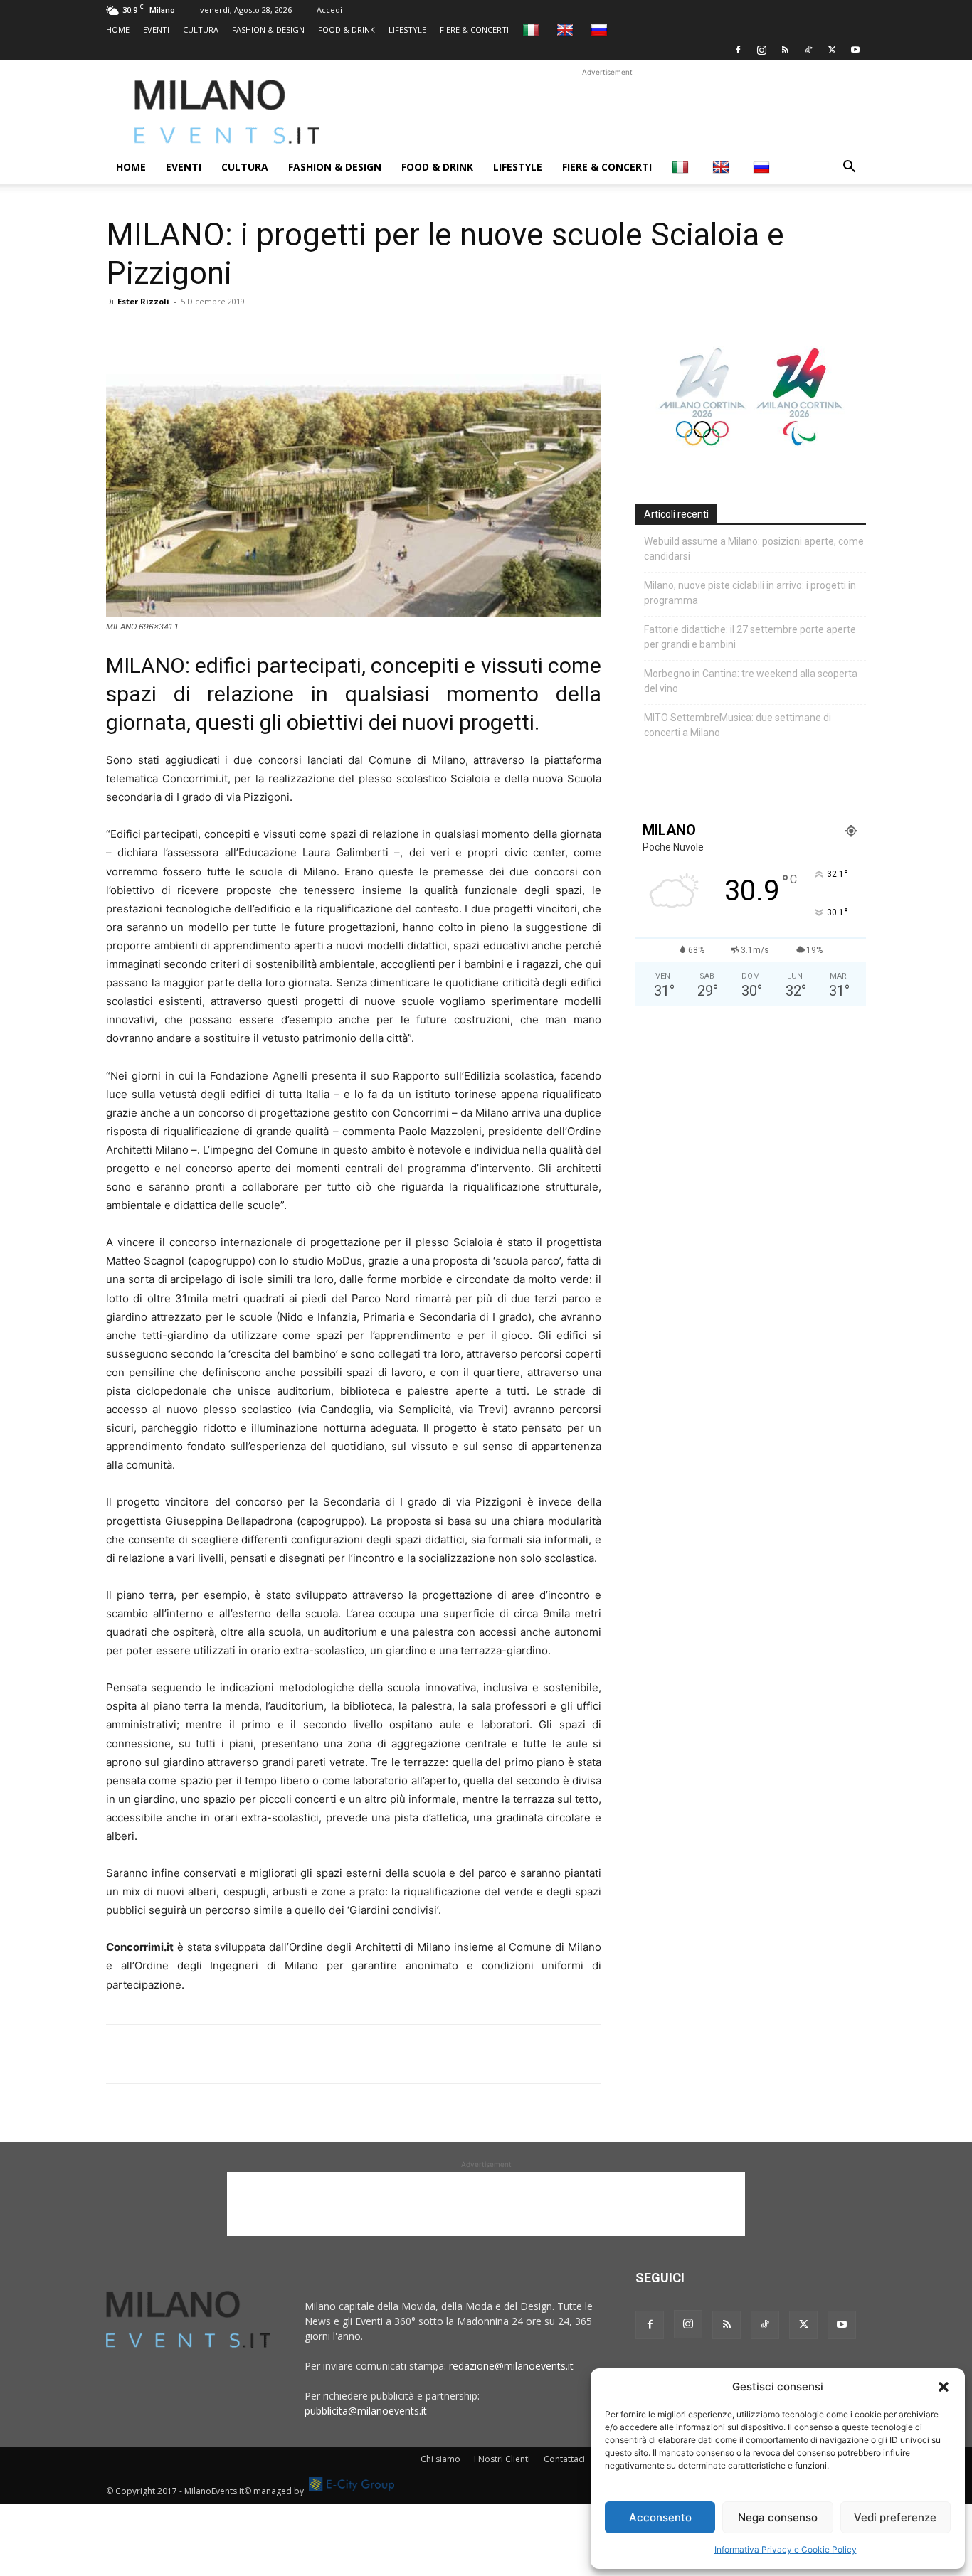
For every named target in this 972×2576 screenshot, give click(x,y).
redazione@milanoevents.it (511, 2366)
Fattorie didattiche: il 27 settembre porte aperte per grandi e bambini (750, 637)
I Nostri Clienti (502, 2459)
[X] (832, 50)
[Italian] (533, 30)
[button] (944, 2387)
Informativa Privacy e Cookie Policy (786, 2549)
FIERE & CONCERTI (474, 30)
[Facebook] (738, 50)
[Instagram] (761, 50)
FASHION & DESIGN (268, 30)
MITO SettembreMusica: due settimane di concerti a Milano (738, 725)
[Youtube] (855, 50)
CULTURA (201, 30)
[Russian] (601, 30)
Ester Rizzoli (143, 301)
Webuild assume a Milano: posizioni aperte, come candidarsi (754, 549)
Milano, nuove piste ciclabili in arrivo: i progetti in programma (750, 593)
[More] (285, 334)
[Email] (251, 334)
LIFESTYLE (407, 30)
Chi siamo (440, 2459)
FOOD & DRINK (347, 30)
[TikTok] (808, 50)
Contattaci (564, 2459)
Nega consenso (778, 2517)
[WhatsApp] (186, 334)
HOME (118, 30)
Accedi (329, 10)
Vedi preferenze (895, 2517)
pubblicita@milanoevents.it (366, 2411)
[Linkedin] (218, 334)
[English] (567, 30)
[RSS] (785, 50)
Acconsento (660, 2517)
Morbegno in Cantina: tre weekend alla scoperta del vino (751, 681)
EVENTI (156, 30)
